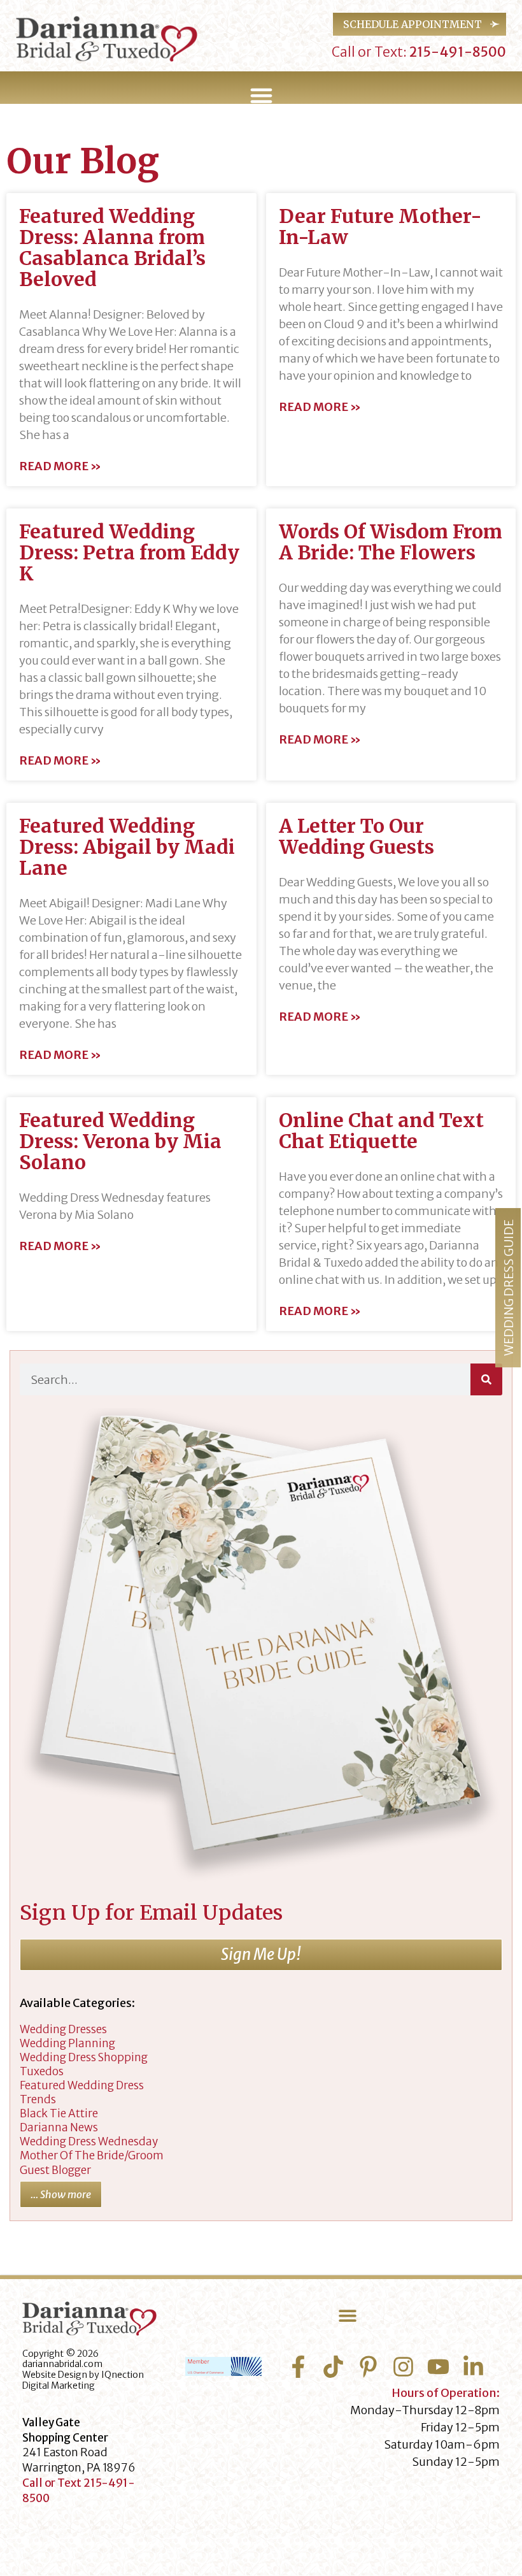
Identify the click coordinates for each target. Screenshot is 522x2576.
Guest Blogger (55, 2170)
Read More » (60, 466)
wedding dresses (63, 2029)
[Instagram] (403, 2367)
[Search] (486, 1379)
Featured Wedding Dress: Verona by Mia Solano (120, 1141)
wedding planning (67, 2043)
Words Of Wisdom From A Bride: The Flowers (391, 542)
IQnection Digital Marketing (83, 2380)
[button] (261, 96)
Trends (38, 2099)
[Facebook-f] (298, 2367)
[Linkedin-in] (473, 2367)
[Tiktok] (333, 2367)
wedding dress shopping (84, 2057)
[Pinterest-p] (368, 2367)
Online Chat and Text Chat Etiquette (381, 1131)
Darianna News (59, 2127)
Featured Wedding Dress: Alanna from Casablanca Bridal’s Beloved (112, 248)
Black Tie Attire (59, 2113)
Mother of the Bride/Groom (92, 2155)
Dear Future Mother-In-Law (380, 227)
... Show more (61, 2194)
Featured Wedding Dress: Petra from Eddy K (129, 552)
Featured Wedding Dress (82, 2085)
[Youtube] (438, 2367)
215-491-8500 (456, 52)
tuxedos (42, 2071)
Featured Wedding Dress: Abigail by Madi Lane (127, 847)
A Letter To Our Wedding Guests (356, 836)
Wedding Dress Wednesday (89, 2141)
